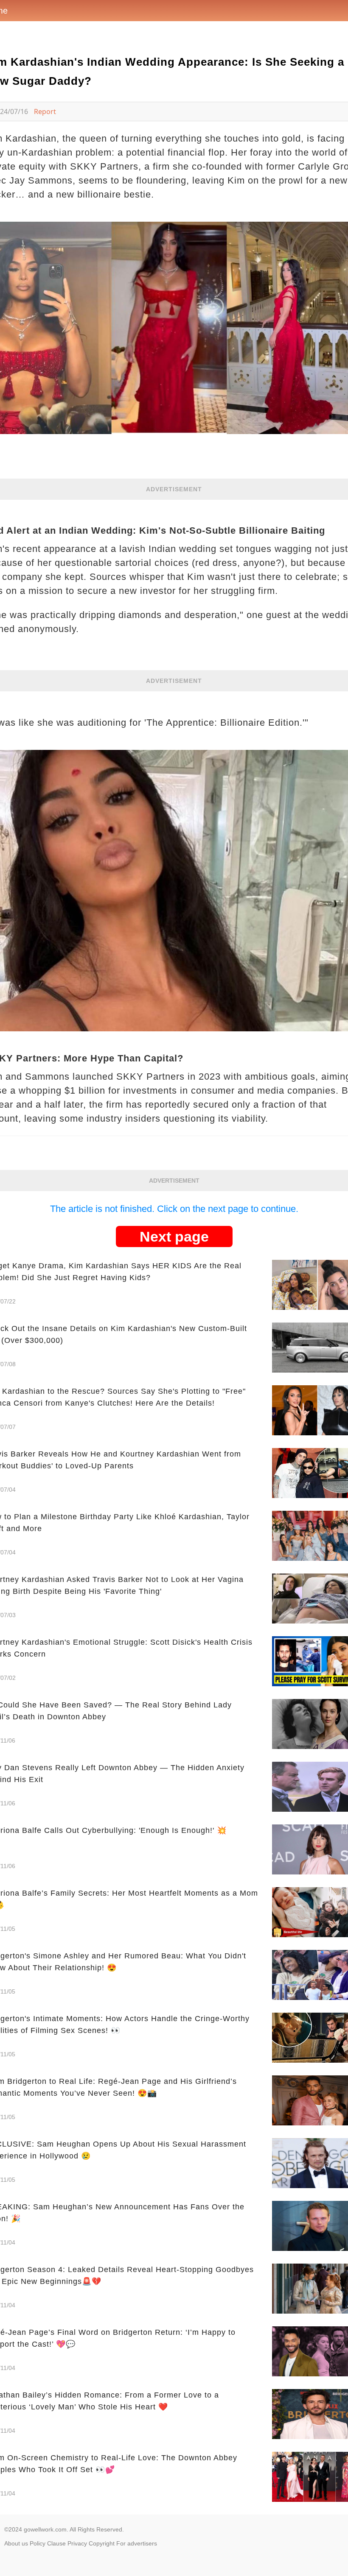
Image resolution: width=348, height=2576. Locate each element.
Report (45, 111)
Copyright (102, 2543)
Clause (56, 2543)
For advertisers (137, 2543)
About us (16, 2543)
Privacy (77, 2543)
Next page (174, 1236)
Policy (38, 2543)
